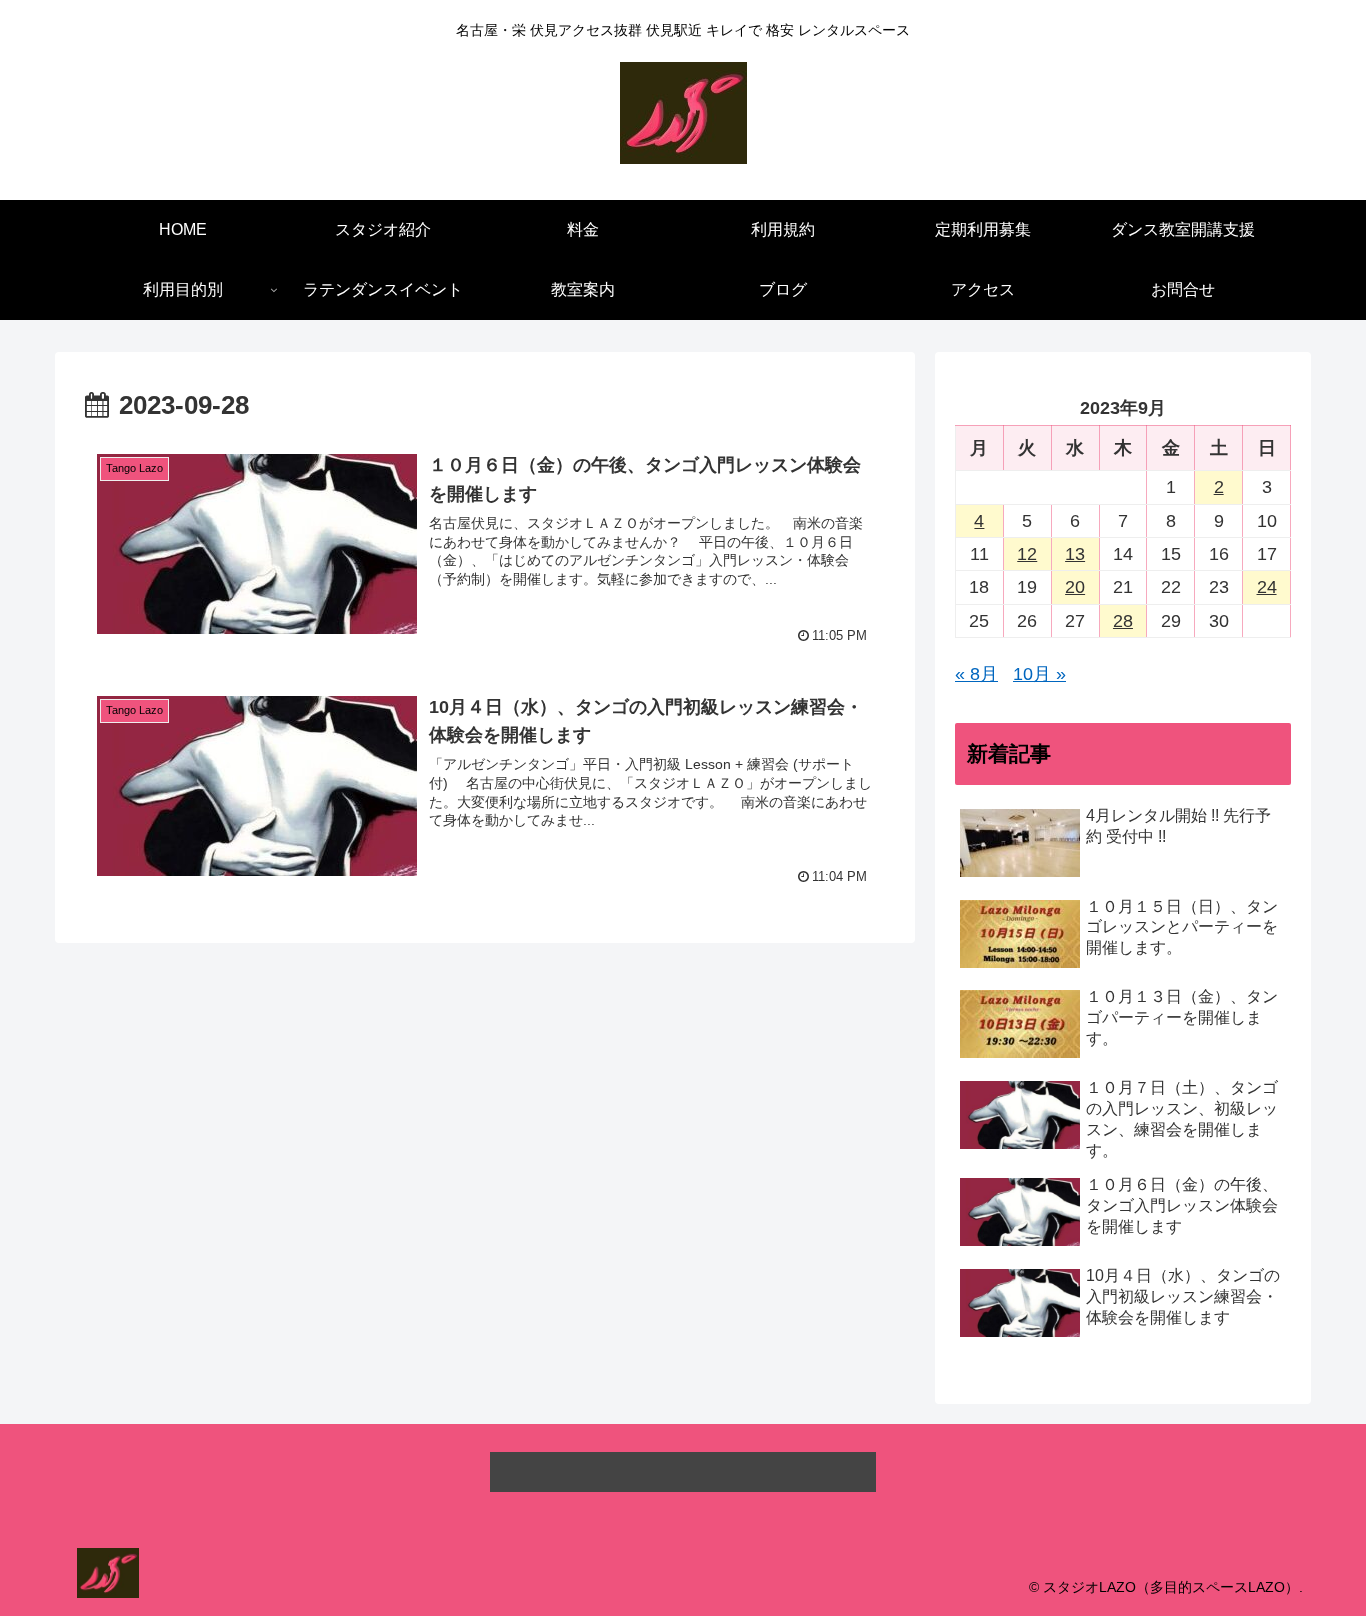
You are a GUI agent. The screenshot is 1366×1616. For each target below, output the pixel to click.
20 (1075, 587)
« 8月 (976, 674)
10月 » (1039, 674)
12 (1027, 554)
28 (1123, 621)
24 (1267, 587)
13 (1075, 554)
